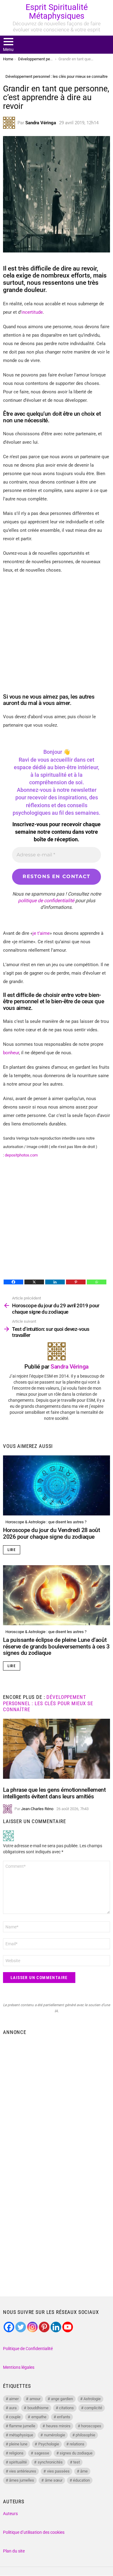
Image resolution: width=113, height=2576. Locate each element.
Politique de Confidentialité (28, 2349)
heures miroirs (58, 2426)
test (77, 2462)
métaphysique (21, 2435)
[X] (34, 1282)
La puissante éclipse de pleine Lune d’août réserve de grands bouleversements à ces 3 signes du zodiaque (56, 1646)
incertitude (32, 312)
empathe (39, 2417)
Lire (12, 1550)
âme (84, 2471)
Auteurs (10, 2514)
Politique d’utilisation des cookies (34, 2532)
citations (66, 2408)
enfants (64, 2417)
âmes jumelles (22, 2480)
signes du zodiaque (76, 2453)
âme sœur (54, 2480)
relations (77, 2444)
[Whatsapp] (97, 1282)
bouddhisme (38, 2408)
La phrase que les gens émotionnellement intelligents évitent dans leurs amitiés (54, 1793)
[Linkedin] (55, 1282)
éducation (81, 2480)
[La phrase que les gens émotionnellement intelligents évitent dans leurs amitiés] (56, 1749)
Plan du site (14, 2551)
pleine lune (18, 2444)
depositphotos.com (22, 1155)
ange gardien (62, 2399)
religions (16, 2453)
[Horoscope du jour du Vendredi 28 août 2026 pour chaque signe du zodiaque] (56, 1485)
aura (13, 2408)
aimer (14, 2399)
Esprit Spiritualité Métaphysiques (57, 12)
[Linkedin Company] (56, 2327)
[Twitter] (21, 2327)
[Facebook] (13, 1282)
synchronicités (50, 2462)
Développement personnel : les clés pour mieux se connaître (48, 1703)
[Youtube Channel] (68, 2327)
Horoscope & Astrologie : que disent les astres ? (46, 1522)
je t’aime (41, 933)
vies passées (58, 2471)
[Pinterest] (76, 1282)
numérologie (55, 2435)
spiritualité (18, 2462)
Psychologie (49, 2444)
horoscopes (91, 2426)
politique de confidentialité (46, 901)
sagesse (42, 2453)
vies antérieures (23, 2471)
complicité (93, 2408)
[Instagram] (32, 2327)
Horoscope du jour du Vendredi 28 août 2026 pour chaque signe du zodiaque (51, 1533)
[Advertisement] (56, 2098)
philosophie (85, 2435)
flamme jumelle (22, 2426)
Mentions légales (19, 2367)
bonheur (11, 1053)
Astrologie (92, 2399)
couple (15, 2417)
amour (35, 2399)
